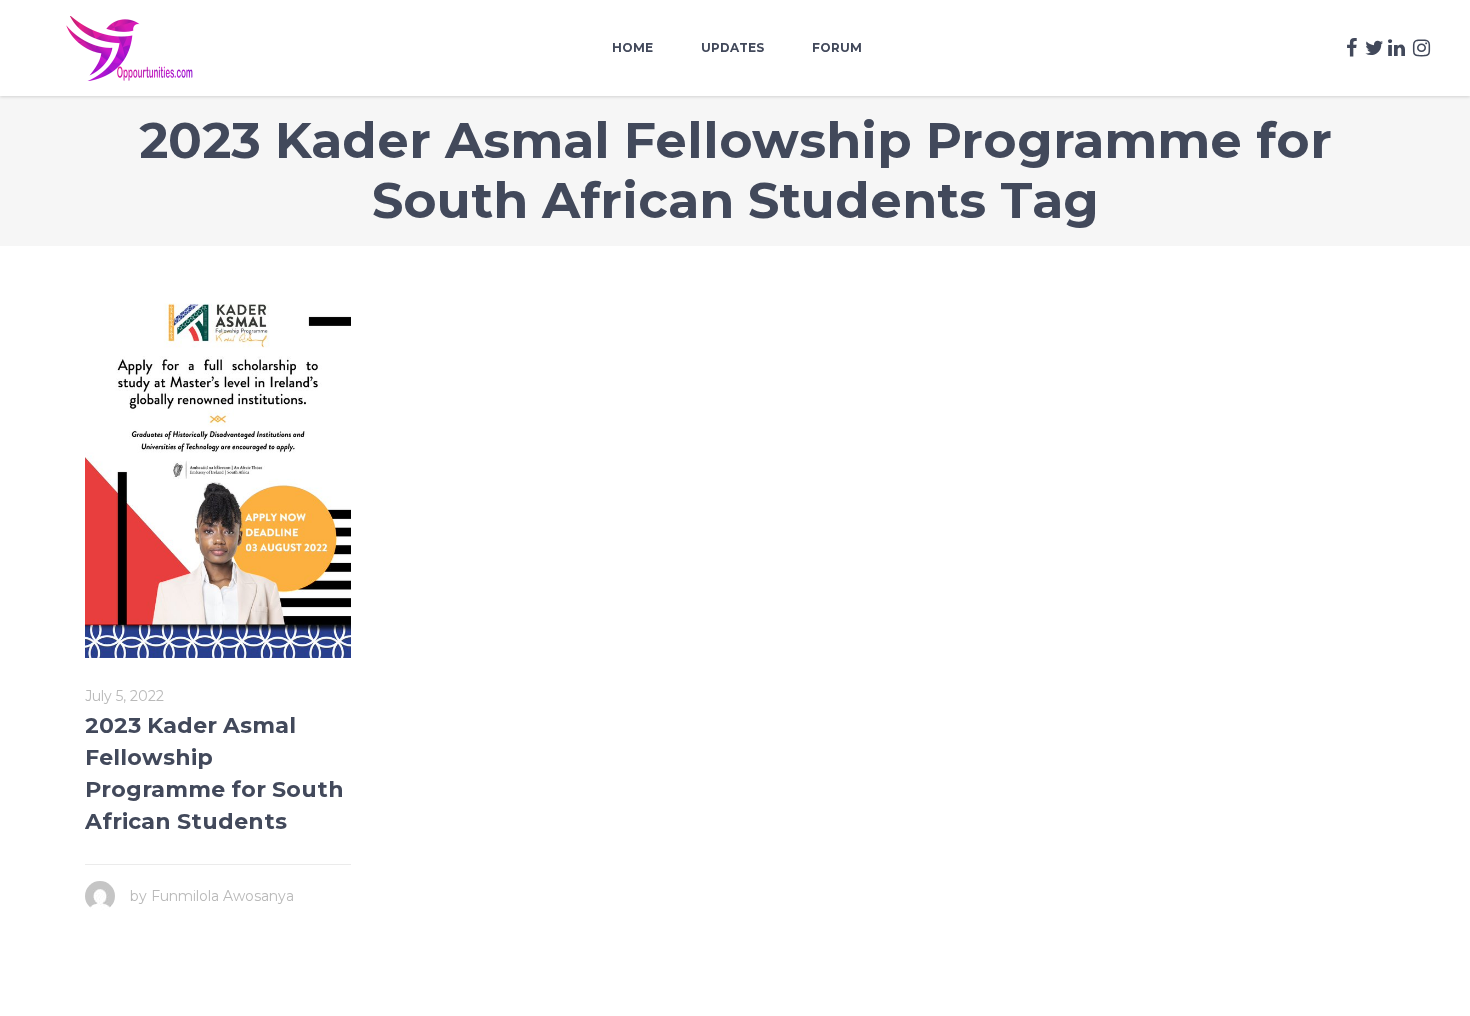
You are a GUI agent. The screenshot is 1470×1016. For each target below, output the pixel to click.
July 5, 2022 (124, 696)
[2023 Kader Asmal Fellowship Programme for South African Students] (218, 472)
